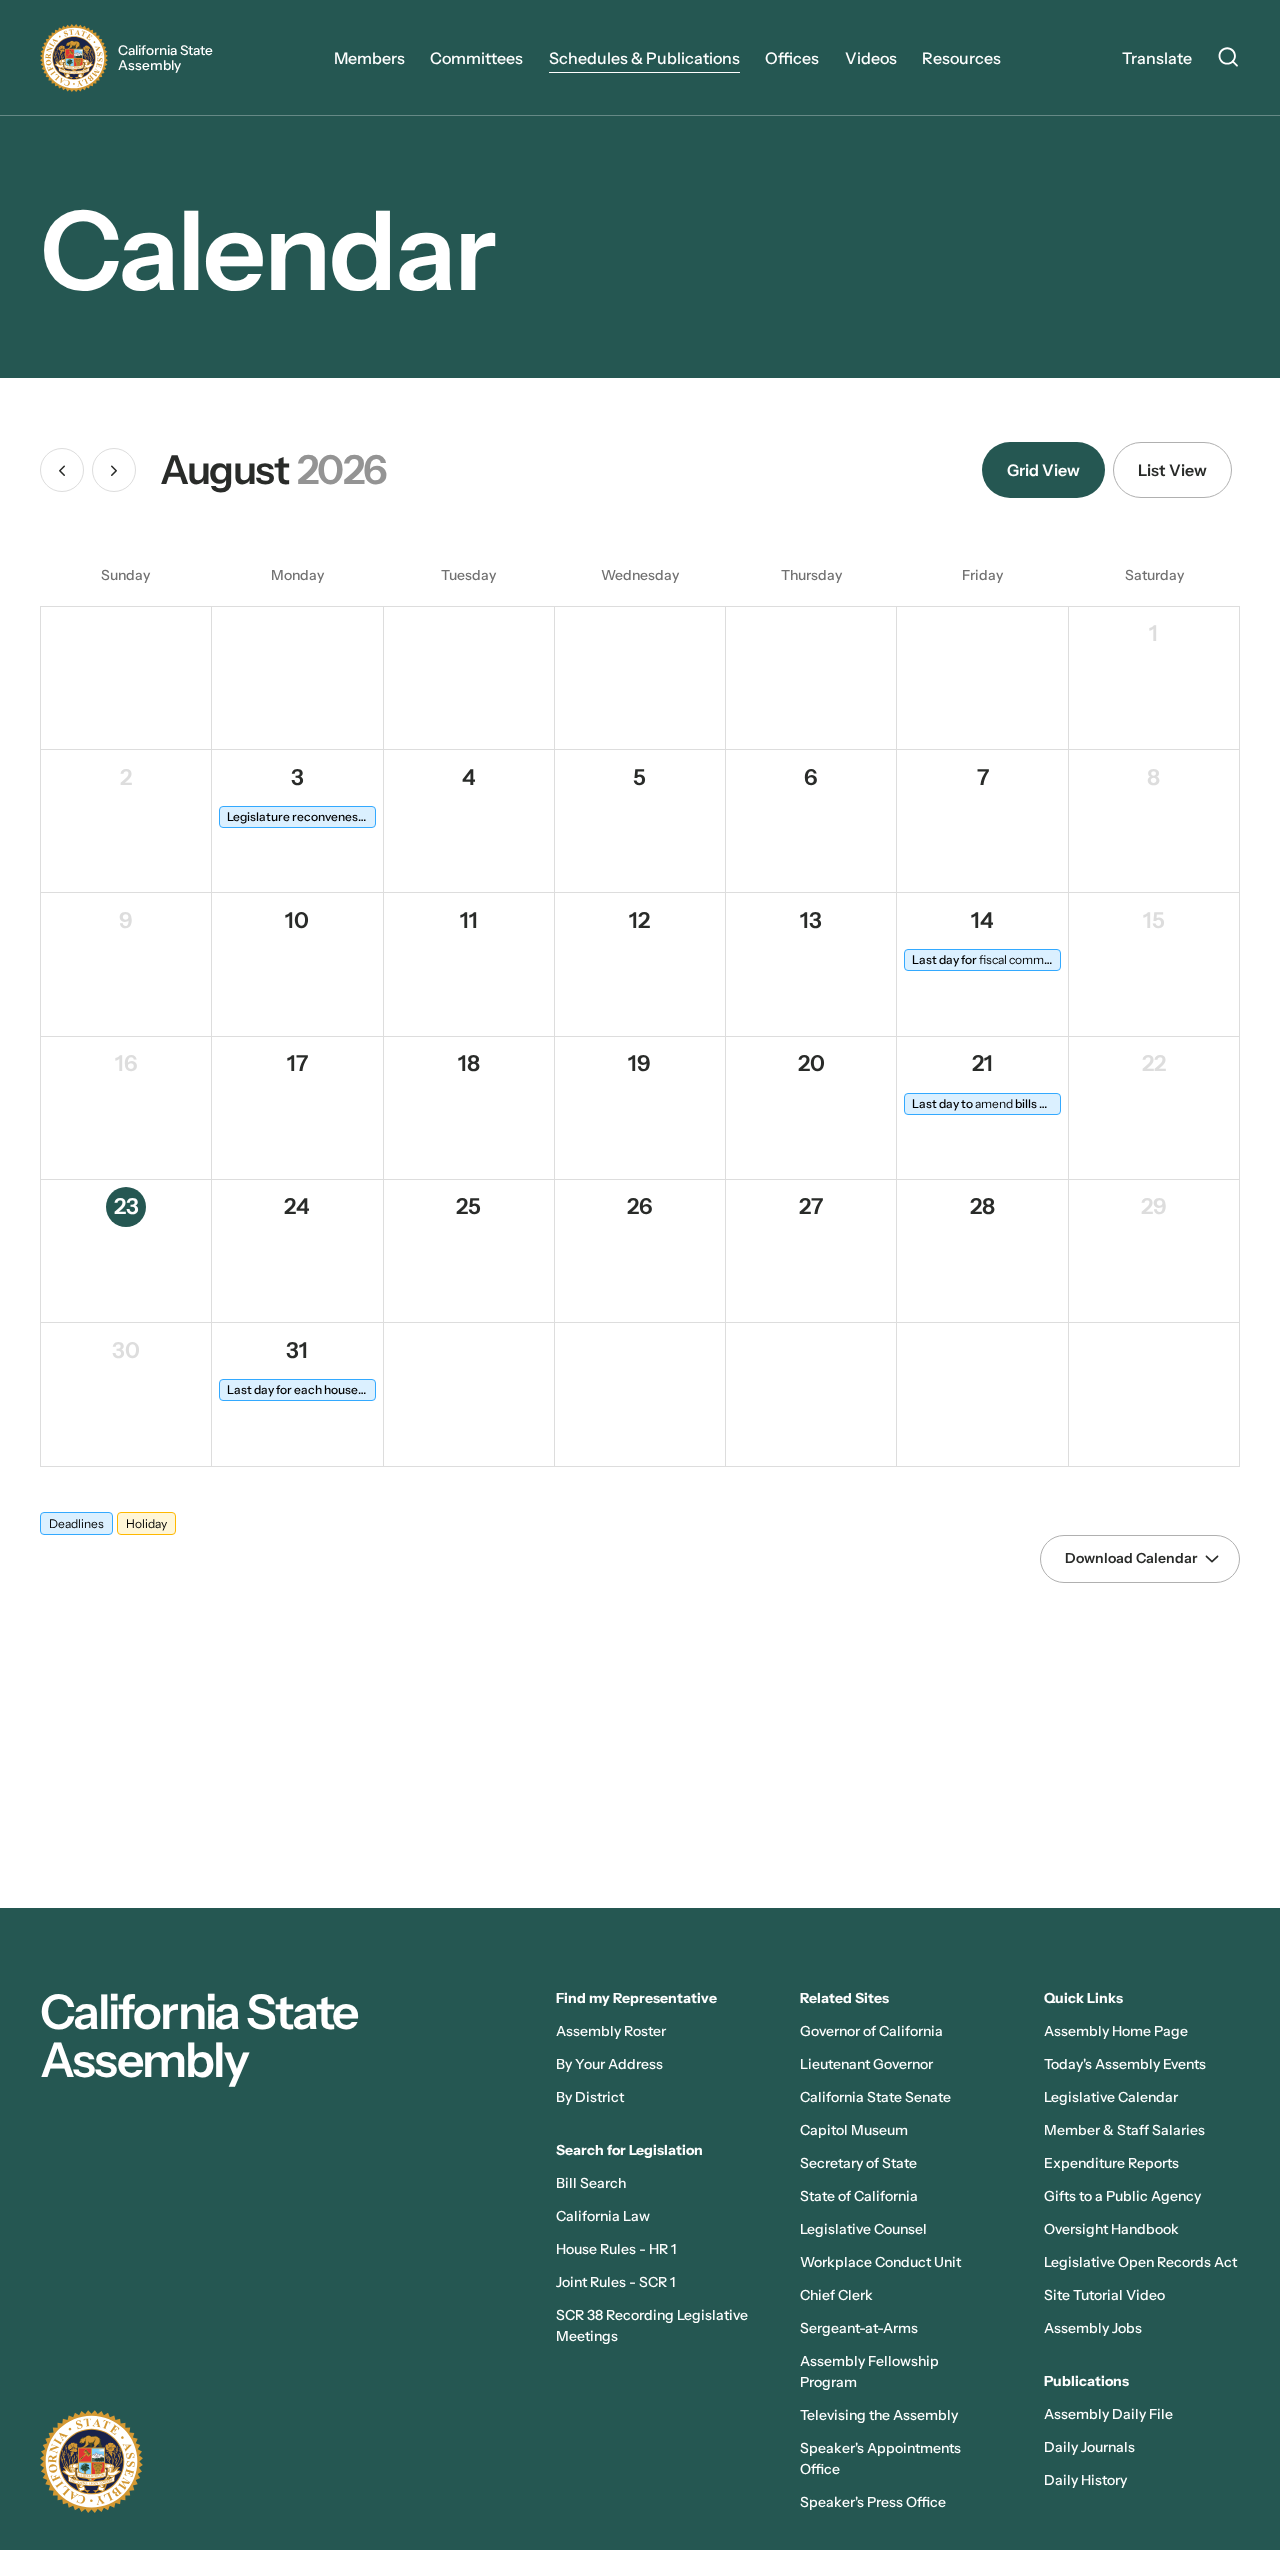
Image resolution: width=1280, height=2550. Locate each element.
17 (297, 1063)
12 (639, 920)
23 (126, 1206)
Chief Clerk (836, 2295)
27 (811, 1206)
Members (369, 58)
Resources (961, 58)
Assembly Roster (611, 2031)
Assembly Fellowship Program (869, 2371)
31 (297, 1350)
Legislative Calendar (1111, 2097)
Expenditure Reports (1111, 2163)
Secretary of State (858, 2163)
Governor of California (871, 2031)
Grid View (1043, 470)
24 (297, 1206)
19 (639, 1063)
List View (1172, 470)
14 (982, 920)
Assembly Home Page (1116, 2031)
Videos (871, 58)
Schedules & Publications (644, 58)
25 (468, 1206)
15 (1154, 920)
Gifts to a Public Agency (1122, 2196)
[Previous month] (62, 470)
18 (469, 1063)
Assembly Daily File (1108, 2414)
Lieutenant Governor (866, 2064)
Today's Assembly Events (1125, 2064)
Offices (792, 58)
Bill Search (591, 2183)
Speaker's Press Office (873, 2502)
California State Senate (875, 2097)
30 (126, 1350)
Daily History (1085, 2480)
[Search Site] (1228, 60)
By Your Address (609, 2064)
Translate (1157, 58)
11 (469, 920)
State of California (859, 2196)
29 (1154, 1206)
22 (1154, 1063)
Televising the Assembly (879, 2415)
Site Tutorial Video (1104, 2295)
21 (982, 1063)
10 (297, 920)
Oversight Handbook (1111, 2229)
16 (126, 1063)
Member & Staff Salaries (1124, 2130)
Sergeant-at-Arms (859, 2328)
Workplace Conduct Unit (880, 2262)
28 (982, 1206)
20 (811, 1063)
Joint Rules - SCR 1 (615, 2282)
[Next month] (114, 470)
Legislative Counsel (863, 2229)
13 (811, 920)
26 (640, 1206)
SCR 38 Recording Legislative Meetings (652, 2325)
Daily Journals (1089, 2447)
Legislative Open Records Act (1140, 2262)
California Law (603, 2216)
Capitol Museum (854, 2130)
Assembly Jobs (1093, 2328)
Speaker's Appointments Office (880, 2458)
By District (590, 2097)
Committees (476, 58)
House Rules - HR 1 (616, 2249)
